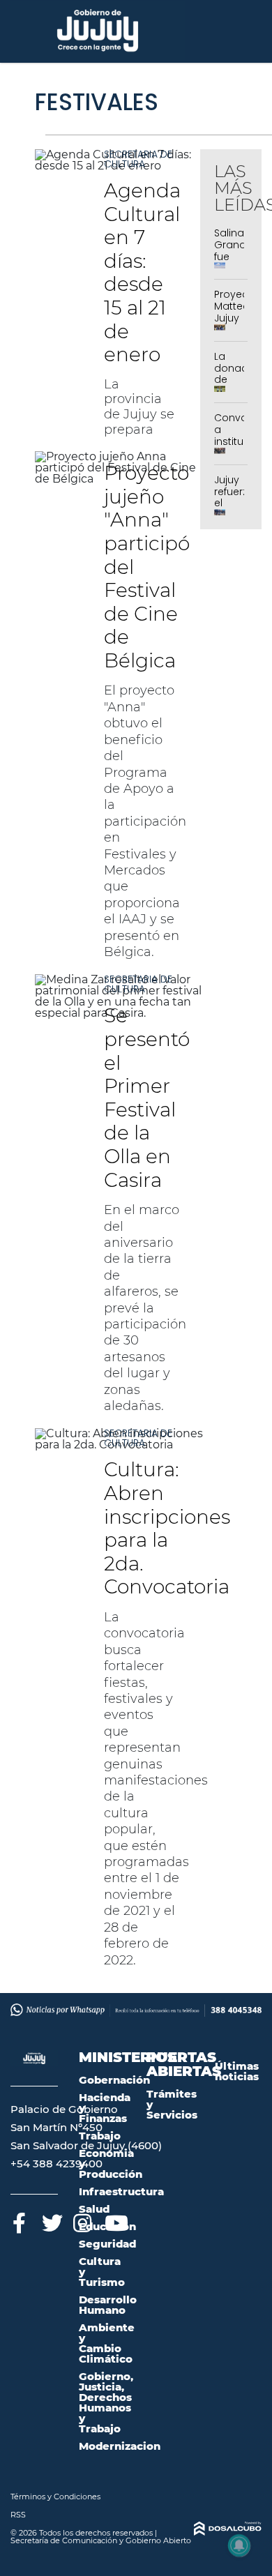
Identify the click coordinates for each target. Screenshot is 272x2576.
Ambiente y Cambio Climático (107, 2343)
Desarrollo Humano (108, 2305)
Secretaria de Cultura (138, 159)
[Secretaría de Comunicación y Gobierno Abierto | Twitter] (51, 2221)
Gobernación (114, 2080)
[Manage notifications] (239, 2545)
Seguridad (107, 2244)
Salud (94, 2209)
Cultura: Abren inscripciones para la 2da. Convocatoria (167, 1528)
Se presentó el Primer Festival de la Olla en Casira (147, 1097)
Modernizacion (120, 2446)
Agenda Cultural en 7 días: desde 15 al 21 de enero (142, 272)
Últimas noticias (237, 2071)
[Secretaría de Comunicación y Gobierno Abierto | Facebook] (19, 2221)
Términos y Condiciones (55, 2497)
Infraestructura (121, 2191)
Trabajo (100, 2136)
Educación (107, 2226)
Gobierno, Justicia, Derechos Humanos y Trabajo (106, 2402)
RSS (18, 2515)
